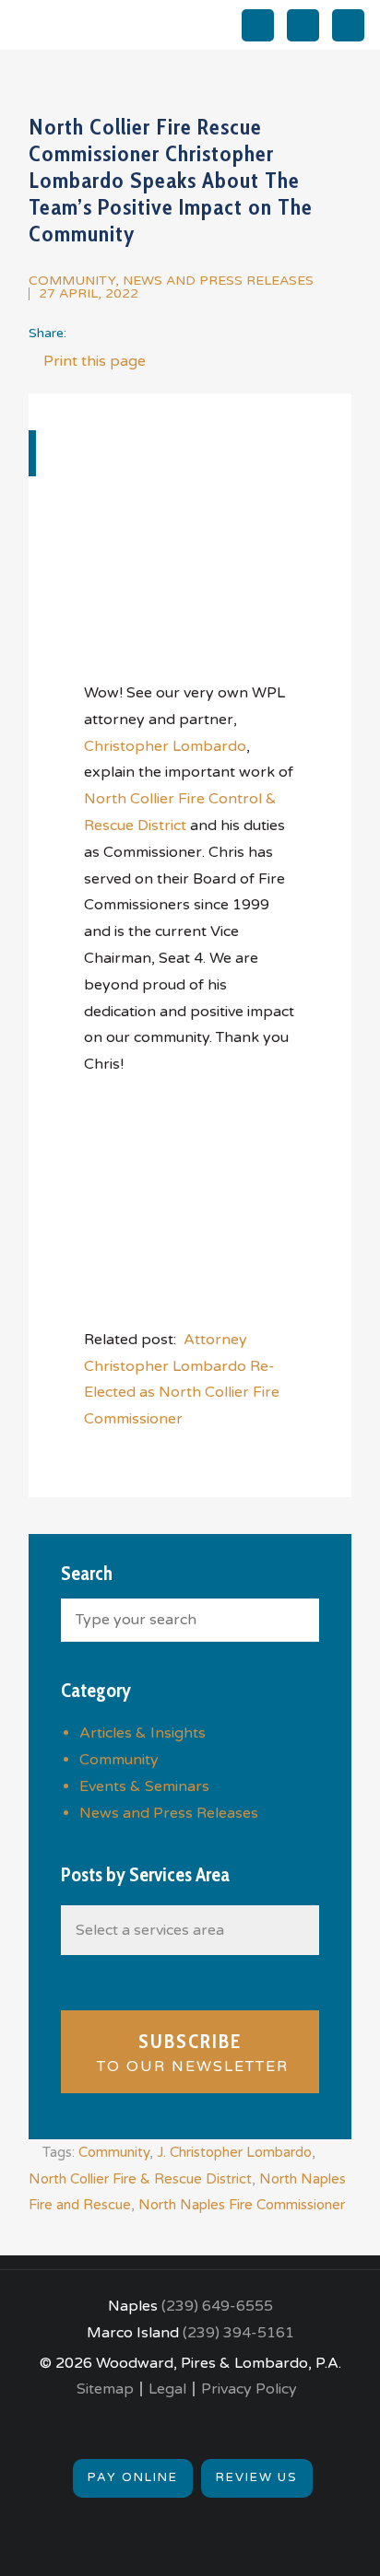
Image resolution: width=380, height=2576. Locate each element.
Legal (167, 2389)
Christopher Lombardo (165, 746)
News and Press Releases (218, 281)
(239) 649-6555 (217, 2306)
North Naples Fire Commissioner (242, 2205)
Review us (257, 2477)
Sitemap (105, 2389)
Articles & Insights (142, 1733)
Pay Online (133, 2477)
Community (72, 281)
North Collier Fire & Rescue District (140, 2179)
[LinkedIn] (111, 333)
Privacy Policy (249, 2389)
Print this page (93, 361)
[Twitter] (81, 333)
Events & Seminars (144, 1786)
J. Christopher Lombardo (234, 2152)
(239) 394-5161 (238, 2333)
